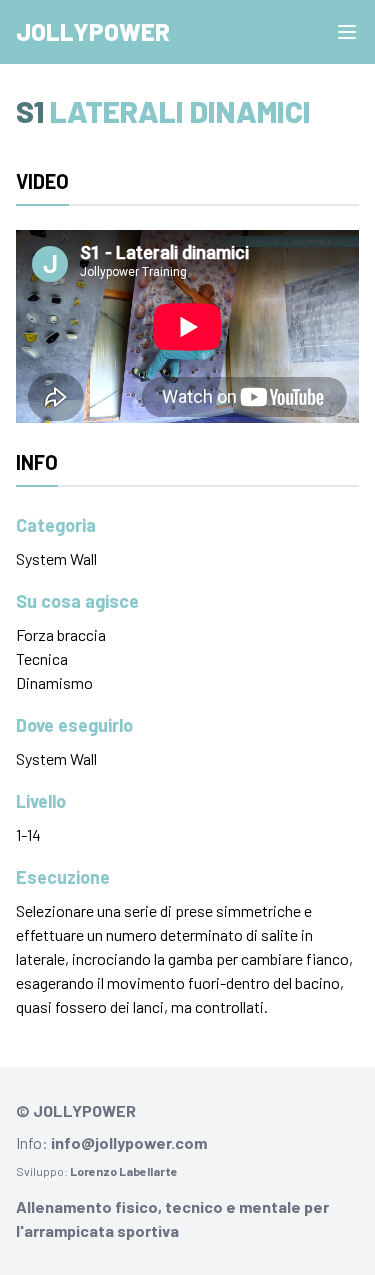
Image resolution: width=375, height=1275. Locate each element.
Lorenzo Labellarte (124, 1171)
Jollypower (93, 31)
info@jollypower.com (129, 1142)
